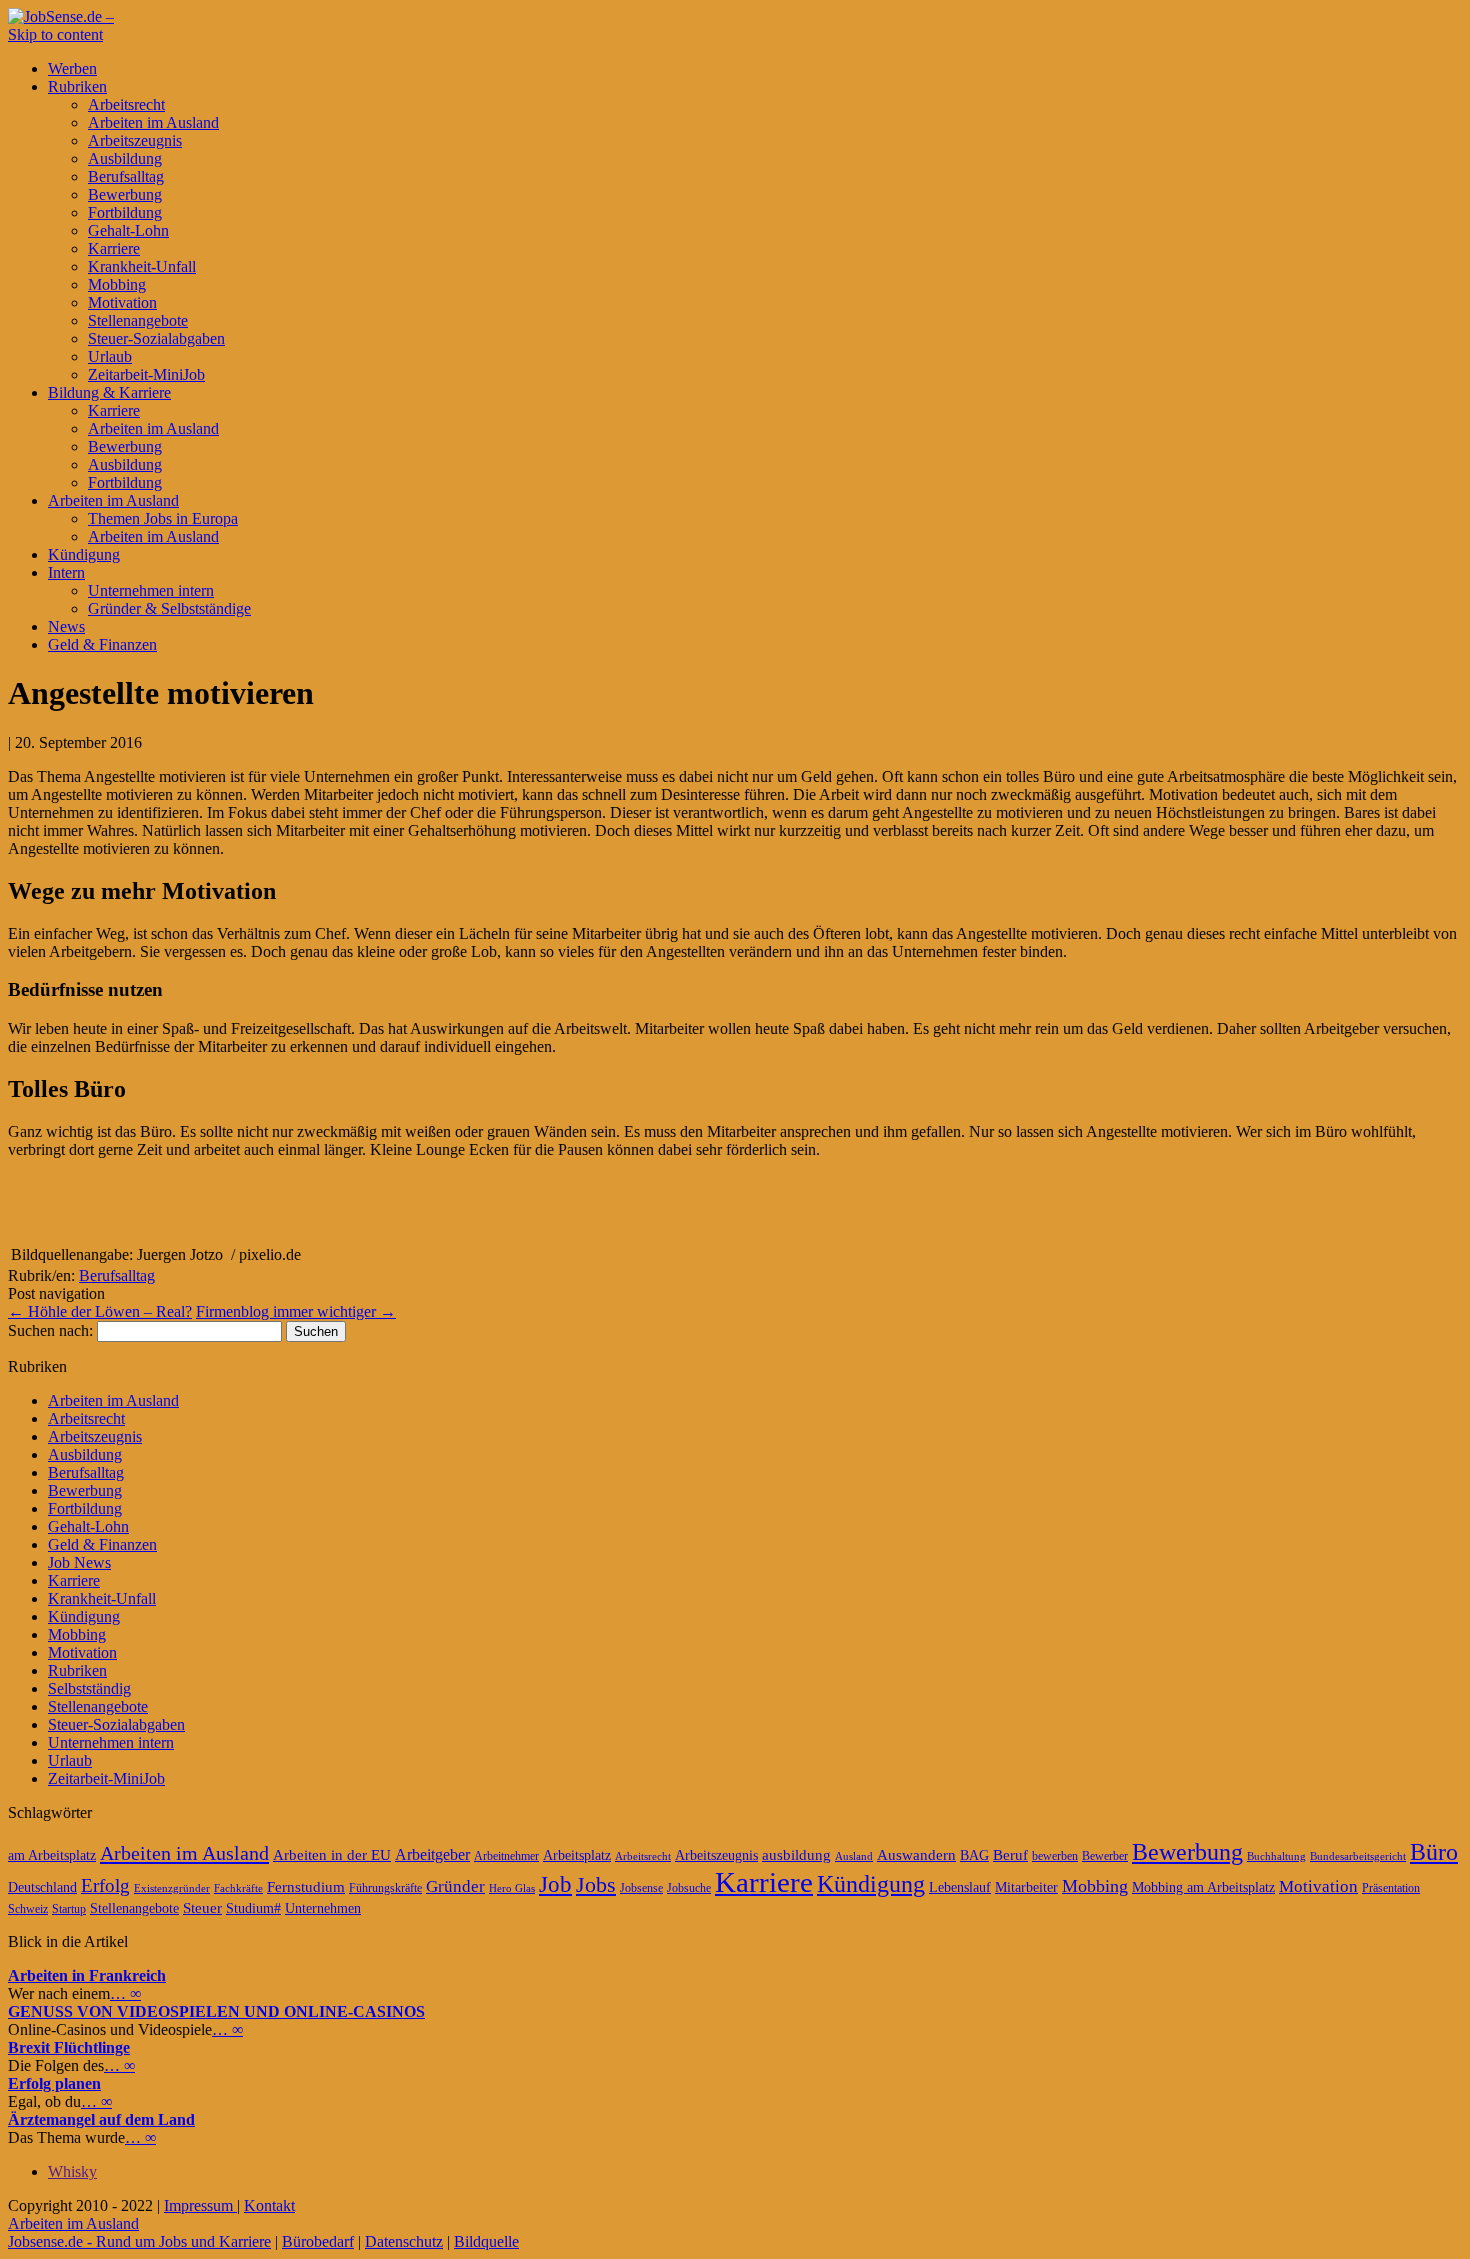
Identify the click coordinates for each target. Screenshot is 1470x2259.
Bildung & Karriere (109, 392)
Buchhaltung (1276, 1856)
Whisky (72, 2171)
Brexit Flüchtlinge (69, 2047)
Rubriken (77, 86)
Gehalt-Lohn (128, 230)
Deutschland (42, 1887)
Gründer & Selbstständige (169, 608)
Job (555, 1884)
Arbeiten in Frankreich (87, 1975)
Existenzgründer (172, 1888)
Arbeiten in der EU (332, 1855)
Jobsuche (689, 1888)
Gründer (455, 1886)
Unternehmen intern (151, 590)
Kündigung (84, 554)
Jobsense (641, 1888)
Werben (72, 68)
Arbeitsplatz (577, 1855)
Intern (66, 572)
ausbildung (796, 1855)
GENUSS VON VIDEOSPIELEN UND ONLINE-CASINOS (216, 2011)
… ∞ (125, 1993)
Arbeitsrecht (126, 104)
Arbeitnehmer (506, 1856)
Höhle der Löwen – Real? (100, 1311)
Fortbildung (125, 212)
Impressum (200, 2205)
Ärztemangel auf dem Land (101, 2119)
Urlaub (110, 356)
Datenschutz (404, 2241)
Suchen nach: (50, 1330)
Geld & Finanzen (102, 644)
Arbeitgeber (432, 1854)
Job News (79, 1562)
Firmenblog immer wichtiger (296, 1311)
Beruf (1010, 1855)
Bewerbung (125, 194)
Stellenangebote (138, 320)
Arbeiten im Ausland (153, 122)
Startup (69, 1909)
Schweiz (28, 1909)
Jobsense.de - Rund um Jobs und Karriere (139, 2241)
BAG (974, 1855)
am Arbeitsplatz (52, 1855)
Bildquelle (486, 2241)
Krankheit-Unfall (142, 266)
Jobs (596, 1884)
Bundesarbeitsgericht (1358, 1856)
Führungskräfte (385, 1888)
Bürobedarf (318, 2241)
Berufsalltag (126, 176)
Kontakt (269, 2205)
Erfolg (105, 1885)
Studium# (253, 1908)
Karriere (114, 248)
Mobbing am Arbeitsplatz (1203, 1887)
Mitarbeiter (1026, 1887)
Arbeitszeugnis (135, 140)
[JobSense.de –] (61, 16)
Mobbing (117, 284)
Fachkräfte (238, 1888)
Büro (1434, 1852)
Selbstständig (89, 1688)
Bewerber (1105, 1856)
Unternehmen (323, 1908)
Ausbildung (125, 158)
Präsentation (1391, 1888)
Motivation (122, 302)
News (66, 626)
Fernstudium (306, 1887)
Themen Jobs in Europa (163, 518)
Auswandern (916, 1855)
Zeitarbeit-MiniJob (146, 374)
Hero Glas (512, 1888)
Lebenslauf (960, 1887)
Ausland (854, 1856)
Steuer (202, 1908)
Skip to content (55, 34)
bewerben (1055, 1856)
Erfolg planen (54, 2083)
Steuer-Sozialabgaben (156, 338)
